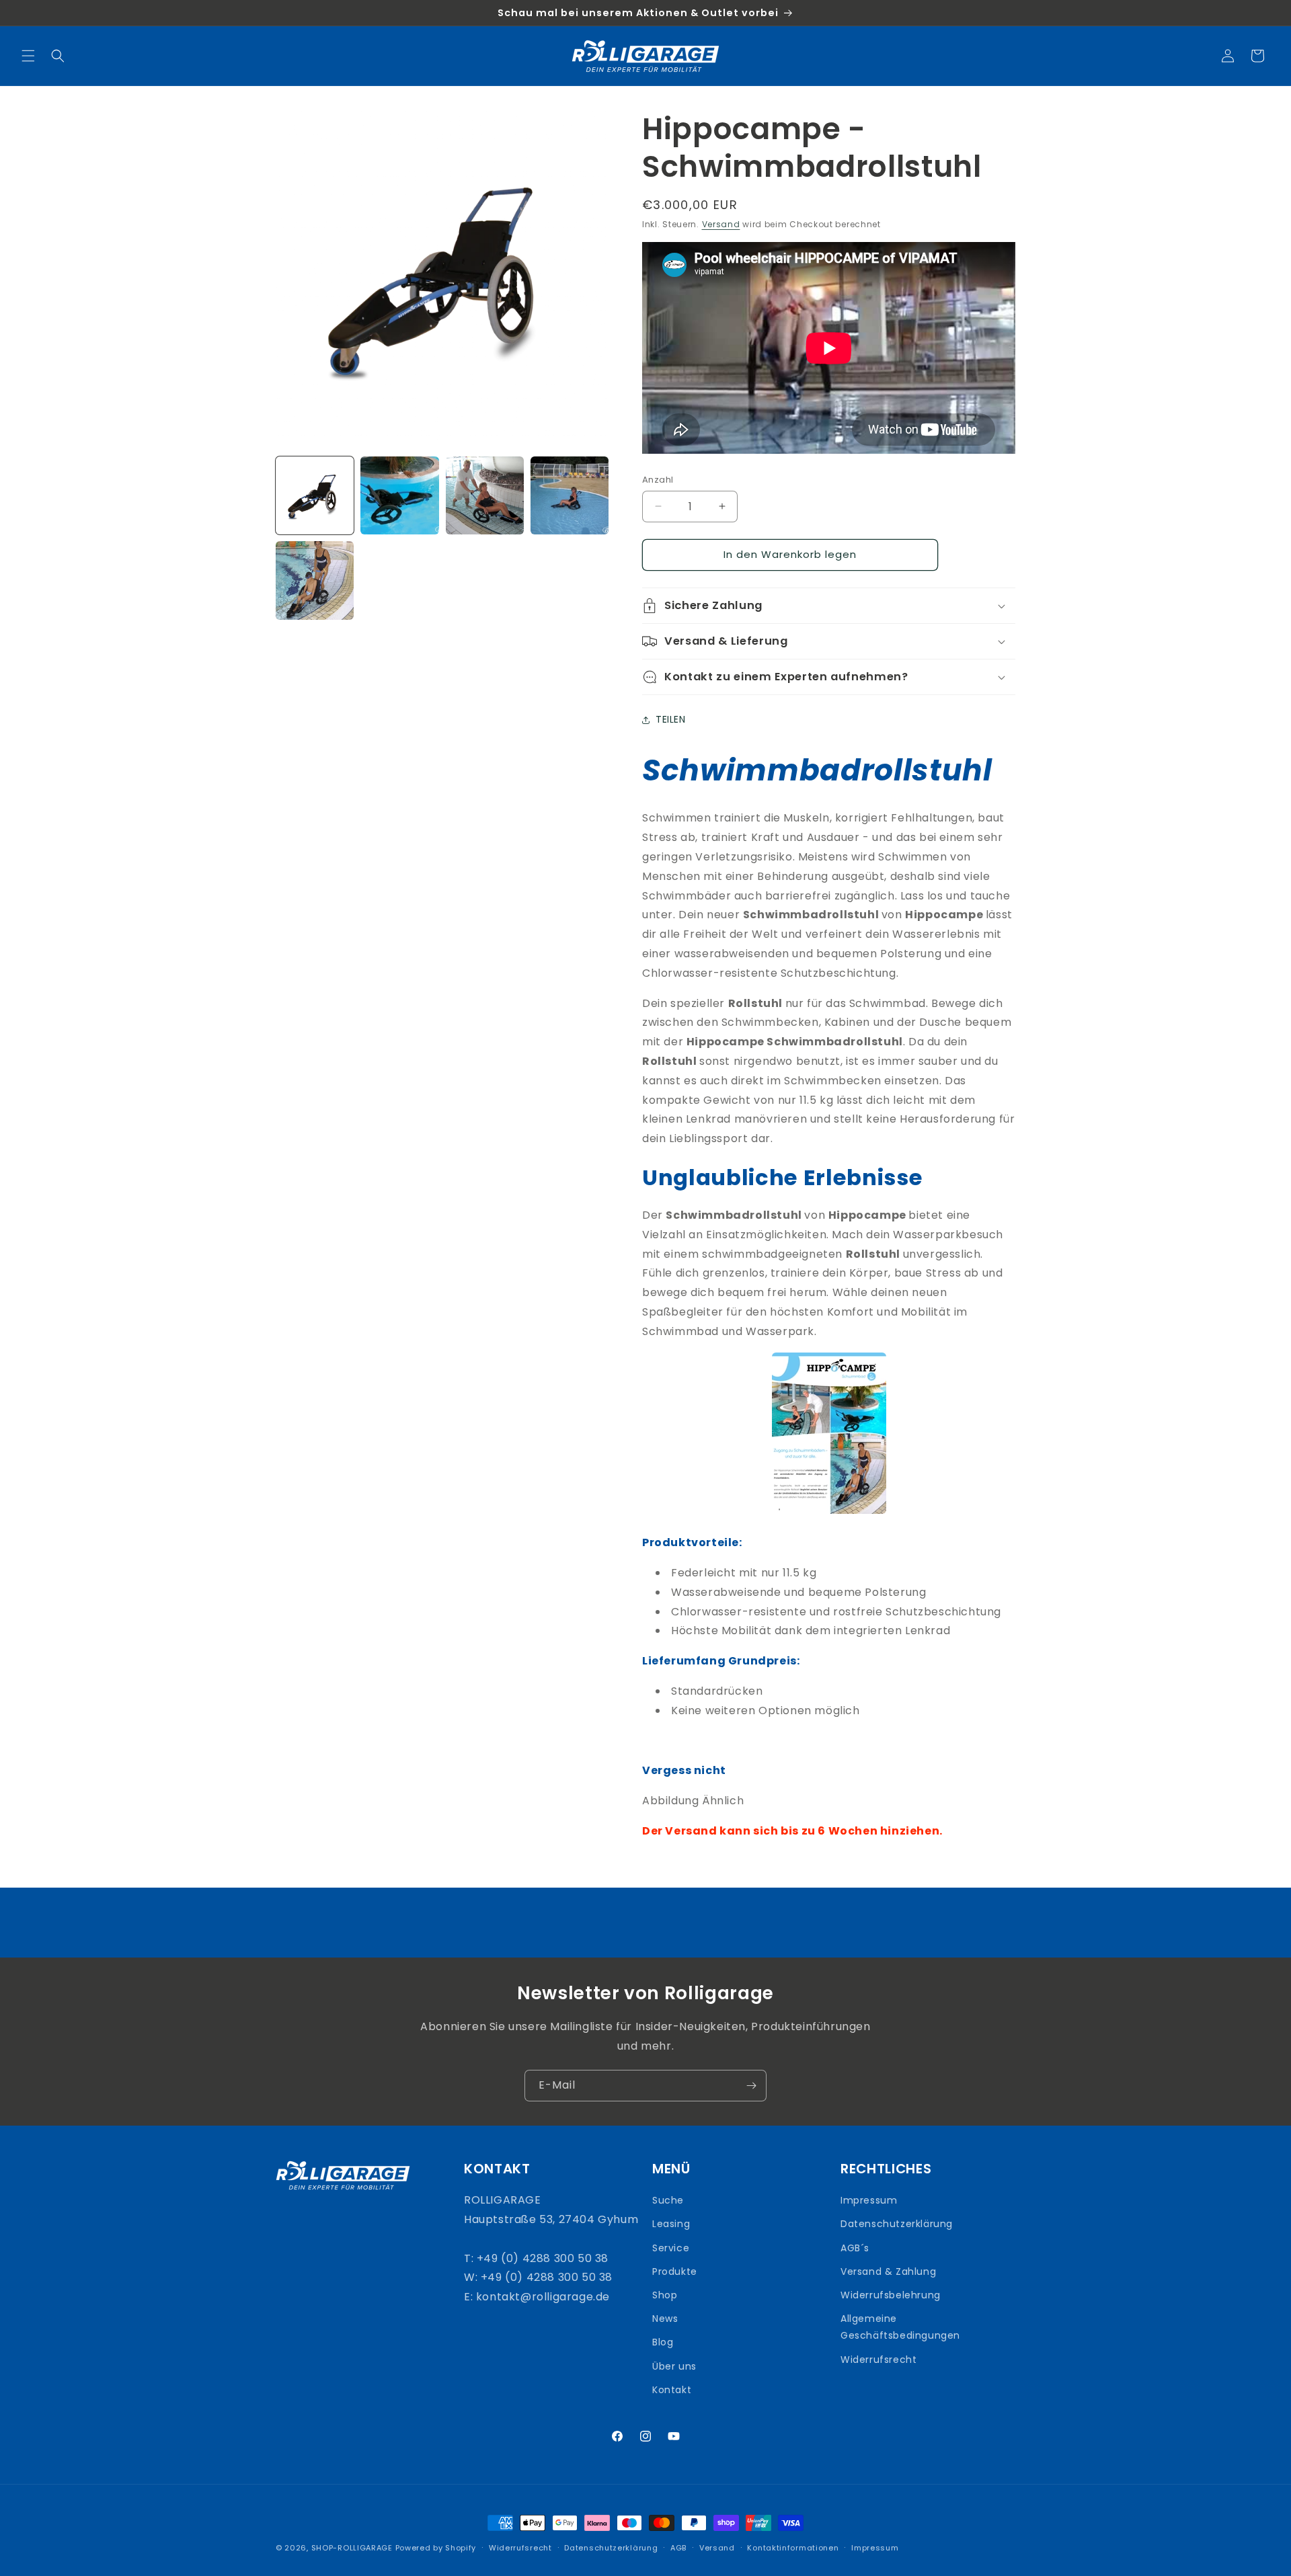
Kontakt (672, 2390)
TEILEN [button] (671, 719)
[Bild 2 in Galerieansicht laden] (399, 495)
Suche (668, 2200)
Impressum (869, 2200)
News (665, 2319)
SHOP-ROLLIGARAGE (352, 2548)
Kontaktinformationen (793, 2548)
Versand (721, 224)
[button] (28, 56)
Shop (665, 2295)
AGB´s (855, 2248)
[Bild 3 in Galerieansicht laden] (485, 495)
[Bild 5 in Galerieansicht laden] (315, 580)
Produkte (675, 2271)
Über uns (674, 2366)
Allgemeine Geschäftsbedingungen (900, 2327)
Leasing (671, 2224)
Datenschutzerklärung (897, 2224)
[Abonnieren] (751, 2086)
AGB (678, 2548)
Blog (663, 2342)
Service (671, 2248)
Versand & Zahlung (888, 2271)
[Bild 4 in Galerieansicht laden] (570, 495)
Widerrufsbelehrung (891, 2295)
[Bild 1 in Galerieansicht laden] (315, 495)
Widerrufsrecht (878, 2360)
